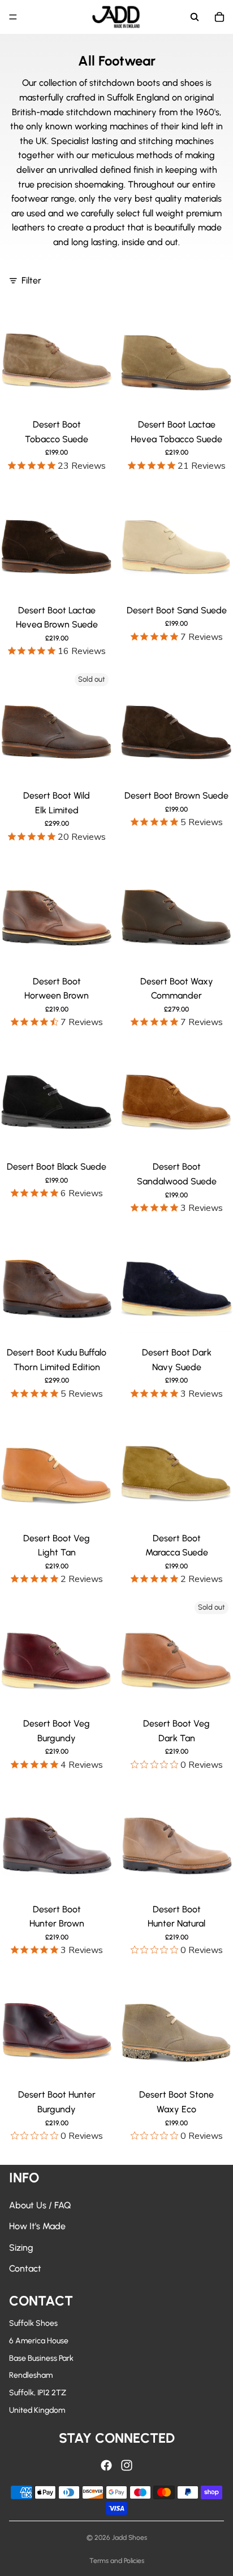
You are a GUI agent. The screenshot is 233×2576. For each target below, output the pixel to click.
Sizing (21, 2248)
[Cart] (219, 17)
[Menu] (13, 17)
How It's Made (37, 2226)
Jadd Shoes (130, 2538)
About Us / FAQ (40, 2205)
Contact (25, 2268)
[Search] (195, 17)
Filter (31, 280)
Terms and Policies (117, 2561)
